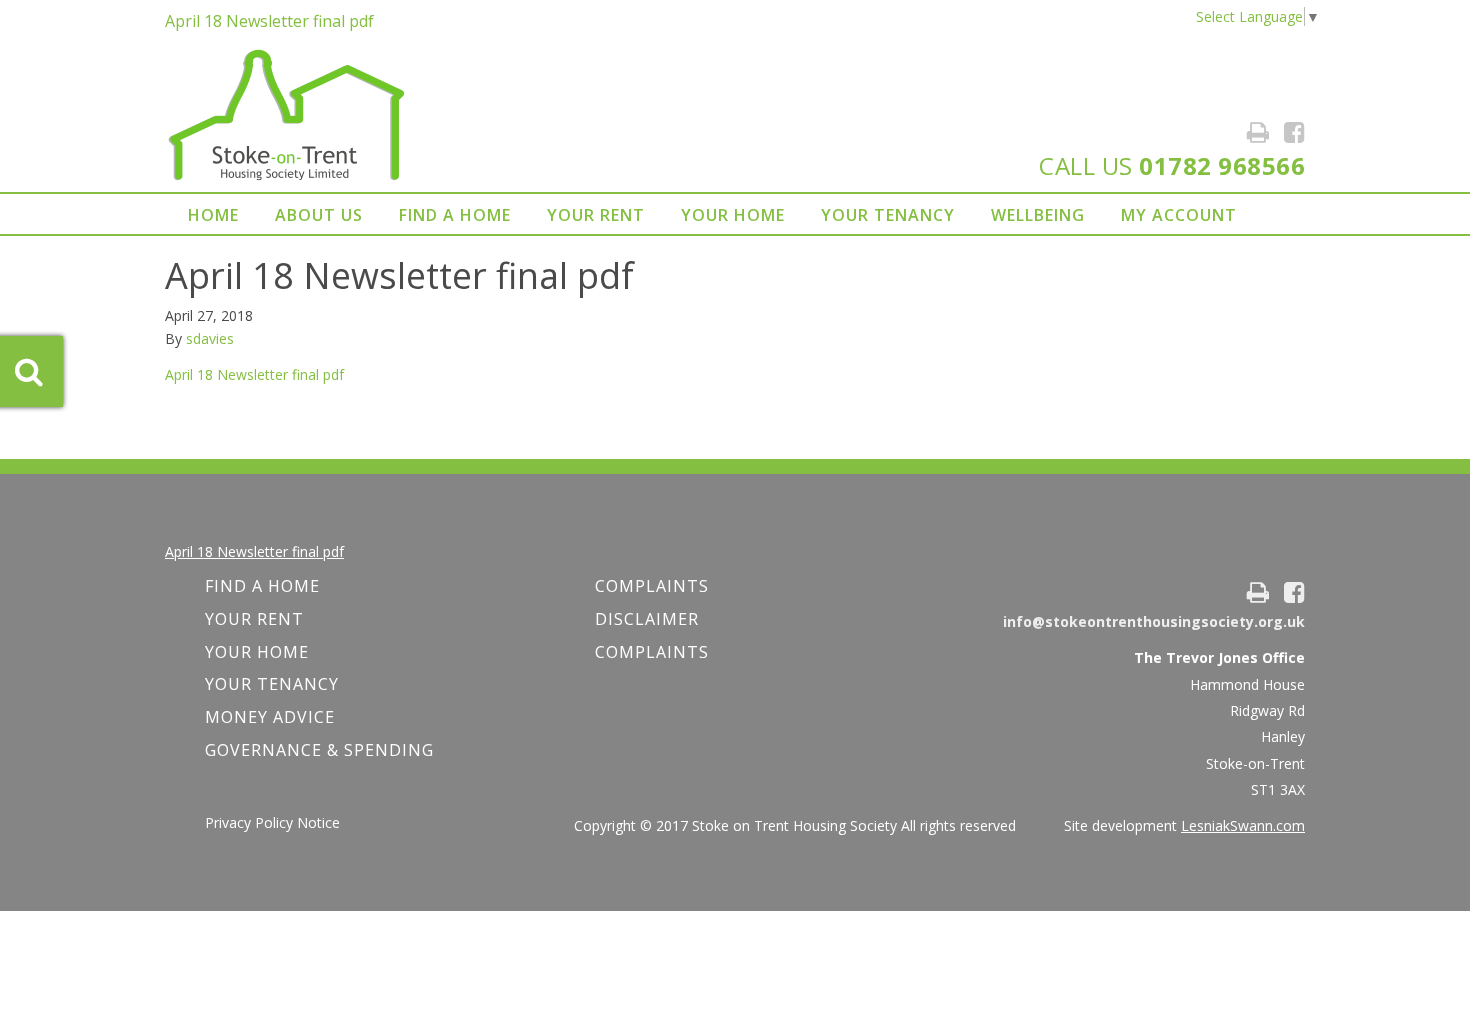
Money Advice (270, 717)
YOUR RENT (254, 619)
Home (213, 215)
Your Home (733, 215)
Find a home (455, 215)
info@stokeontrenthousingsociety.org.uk (1154, 621)
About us (319, 215)
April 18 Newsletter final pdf (269, 21)
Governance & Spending (319, 750)
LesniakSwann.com (1243, 825)
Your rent (596, 215)
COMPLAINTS (652, 586)
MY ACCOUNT (1179, 215)
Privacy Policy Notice (272, 822)
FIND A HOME (262, 586)
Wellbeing (1038, 215)
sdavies (210, 338)
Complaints (652, 652)
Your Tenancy (888, 215)
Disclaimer (647, 619)
